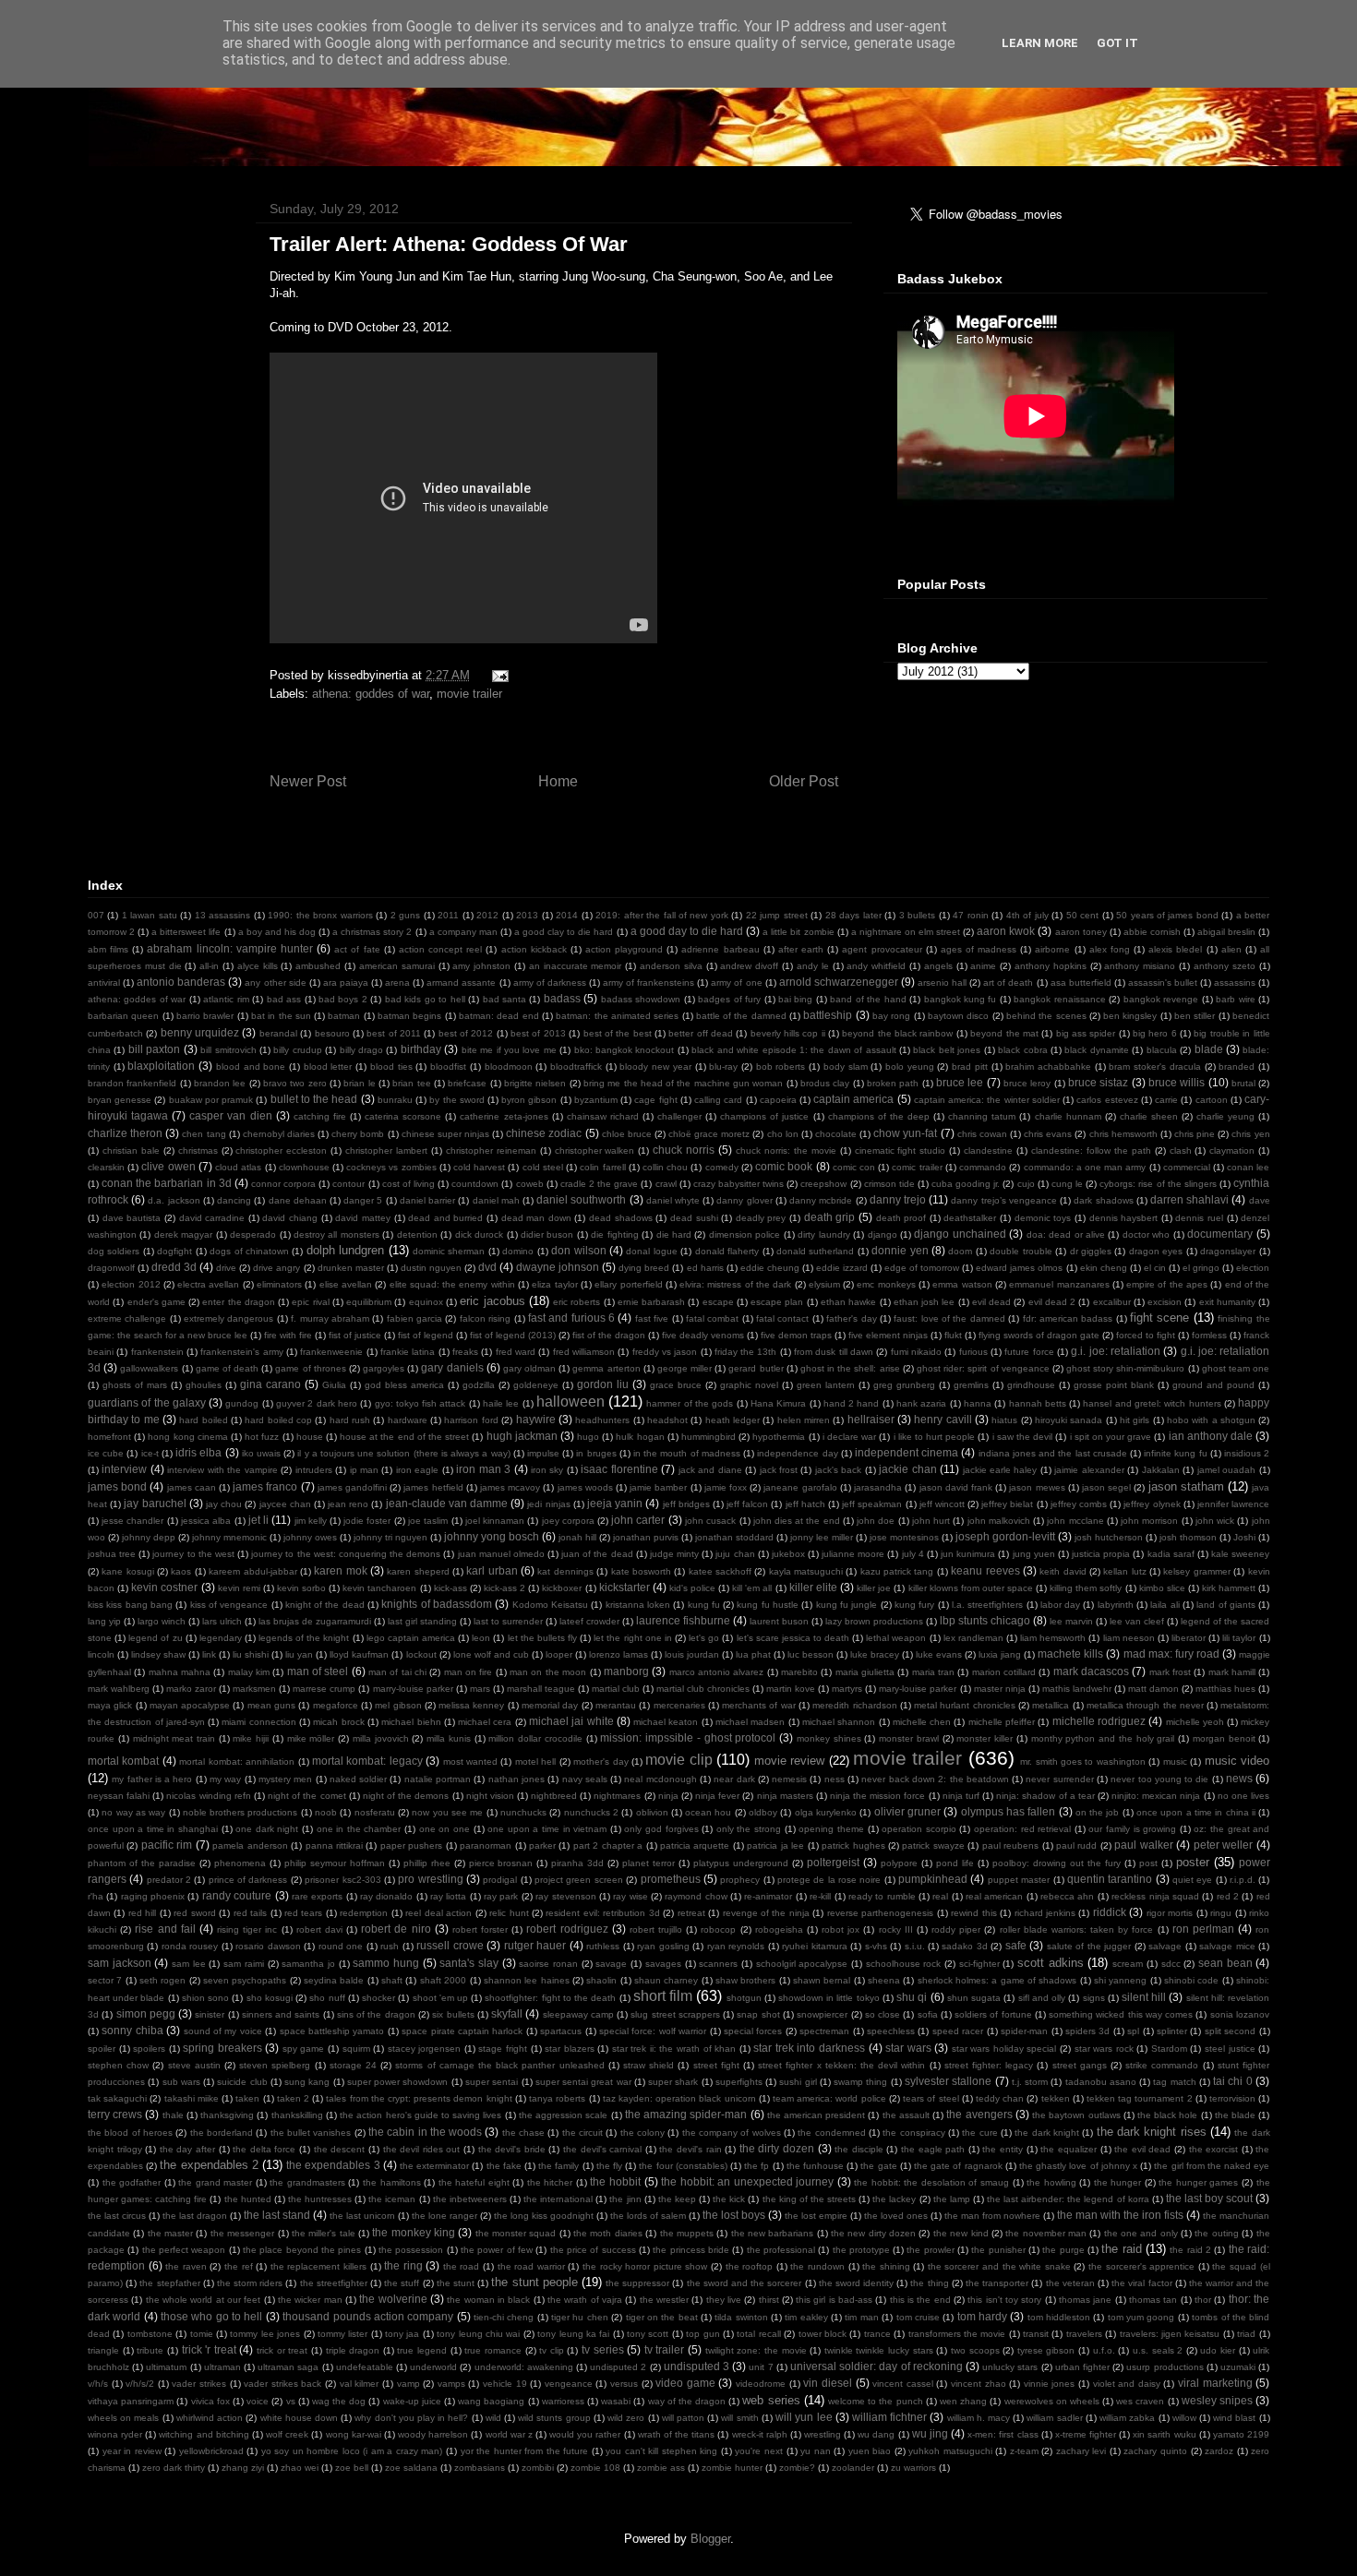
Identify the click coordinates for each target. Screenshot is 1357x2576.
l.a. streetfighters (987, 1605)
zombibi (538, 2468)
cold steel (543, 1167)
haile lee (501, 1403)
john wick (1215, 1521)
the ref (239, 2266)
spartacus (561, 2031)
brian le (359, 1083)
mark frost (1170, 1672)
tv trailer (665, 2349)
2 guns (405, 915)
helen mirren (804, 1420)
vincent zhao (979, 2384)
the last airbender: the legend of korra (1068, 2199)
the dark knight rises (1152, 2132)
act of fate (357, 949)
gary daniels (452, 1367)
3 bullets (917, 915)
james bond (117, 1486)
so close (883, 2014)
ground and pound (1213, 1385)
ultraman (222, 2367)
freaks (465, 1352)
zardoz (1219, 2451)
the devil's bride (512, 2149)
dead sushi (694, 1218)
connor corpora (283, 1184)
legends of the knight (304, 1638)
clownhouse (304, 1167)
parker (542, 1845)
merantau (616, 1705)
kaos (181, 1571)
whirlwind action (210, 2418)
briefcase (467, 1083)
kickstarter (624, 1587)
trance (877, 2334)
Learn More (1040, 43)
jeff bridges (686, 1504)
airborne (1052, 949)
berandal (278, 1033)
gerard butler (756, 1368)
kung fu (704, 1605)
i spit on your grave (1111, 1437)
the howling (1051, 2182)
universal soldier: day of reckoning (877, 2366)
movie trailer (469, 694)
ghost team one (1236, 1368)
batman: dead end (499, 1016)
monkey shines (829, 1738)
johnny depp (149, 1537)
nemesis (789, 1779)
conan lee (1248, 1167)
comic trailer (917, 1167)
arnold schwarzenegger (839, 982)
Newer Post (308, 781)
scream (1128, 1964)
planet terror (648, 1863)
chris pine (1195, 1134)
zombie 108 (595, 2468)
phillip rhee (427, 1863)
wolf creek (287, 2434)
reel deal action (438, 1913)
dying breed (644, 1268)
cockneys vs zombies (391, 1167)
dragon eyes (1156, 1251)
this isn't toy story (1004, 2300)
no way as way (133, 1812)
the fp (757, 2166)
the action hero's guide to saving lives (420, 2115)
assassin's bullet (1163, 982)
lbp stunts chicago (985, 1620)
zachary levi (1081, 2451)
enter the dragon (239, 1302)
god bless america (404, 1385)
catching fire (320, 1116)
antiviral (104, 982)
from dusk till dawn (834, 1352)
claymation (1232, 1150)
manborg (626, 1671)
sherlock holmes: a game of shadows (997, 1980)
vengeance (569, 2384)
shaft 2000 (443, 1980)
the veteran (1070, 2283)
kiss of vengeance (229, 1605)
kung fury (914, 1605)
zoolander (853, 2468)
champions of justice (764, 1116)
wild (493, 2418)
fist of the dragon (609, 1335)
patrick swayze (933, 1845)
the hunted (248, 2199)
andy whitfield (876, 966)
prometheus (671, 1879)
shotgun (744, 1998)
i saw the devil (1023, 1437)
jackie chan (907, 1469)
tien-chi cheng (504, 2317)
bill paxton (154, 1049)
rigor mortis (1170, 1913)
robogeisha (779, 1929)
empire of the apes (1167, 1284)
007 (96, 915)
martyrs (847, 1689)
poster (1193, 1862)
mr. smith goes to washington (1083, 1761)
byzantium (596, 1100)
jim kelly (311, 1521)
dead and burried (445, 1218)
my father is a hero (152, 1779)
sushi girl (798, 2082)
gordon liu (603, 1384)
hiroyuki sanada (1069, 1420)
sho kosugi (270, 1998)
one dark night (267, 1829)
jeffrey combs (1079, 1504)
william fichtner (889, 2417)
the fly (609, 2166)
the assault (906, 2115)
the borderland (222, 2133)
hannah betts (1038, 1403)
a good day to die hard (687, 931)
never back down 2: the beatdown (935, 1779)
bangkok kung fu (961, 999)
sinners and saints (281, 2014)
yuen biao (870, 2451)
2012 (487, 915)
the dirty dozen (777, 2148)
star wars (908, 2048)
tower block (823, 2334)
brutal (1243, 1083)
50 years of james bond (1167, 915)
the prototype (861, 2250)
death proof (901, 1218)
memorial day (550, 1705)
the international (558, 2199)
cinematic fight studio (901, 1150)
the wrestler (664, 2300)
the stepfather (169, 2283)
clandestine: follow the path (1091, 1150)
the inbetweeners (470, 2199)
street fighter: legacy (989, 2065)
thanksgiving (227, 2115)
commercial (1187, 1167)
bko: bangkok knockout (624, 1050)
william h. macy (979, 2418)
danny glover (744, 1200)
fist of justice (355, 1335)
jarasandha (878, 1487)
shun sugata (974, 1998)
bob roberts (781, 1066)
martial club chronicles (703, 1689)
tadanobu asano (1101, 2082)
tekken (1056, 2098)
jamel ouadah (1226, 1470)
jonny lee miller (822, 1537)
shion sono (205, 1998)
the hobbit (615, 2181)
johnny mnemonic (229, 1537)
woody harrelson (433, 2434)
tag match (1174, 2082)
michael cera (485, 1722)
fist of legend (426, 1335)
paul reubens (1010, 1845)
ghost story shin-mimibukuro (1125, 1368)
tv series (603, 2349)
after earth (801, 949)
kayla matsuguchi (806, 1571)
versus (624, 2384)
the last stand (277, 2215)
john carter (638, 1520)
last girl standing (422, 1621)
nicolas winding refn (208, 1796)
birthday (421, 1049)
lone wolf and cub (491, 1654)
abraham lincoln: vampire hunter (229, 948)
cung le (1067, 1184)
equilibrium (369, 1302)
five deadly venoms (703, 1335)
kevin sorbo (301, 1588)
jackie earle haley (1000, 1470)
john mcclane (1075, 1521)
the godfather (132, 2182)
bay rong (891, 1016)
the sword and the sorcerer (745, 2283)
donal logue (651, 1251)
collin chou (665, 1167)
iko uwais (261, 1453)
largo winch (162, 1621)
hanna (978, 1403)
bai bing (795, 999)
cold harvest (479, 1167)
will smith (739, 2418)
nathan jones (516, 1779)
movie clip (678, 1760)
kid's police (692, 1588)
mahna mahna (180, 1672)
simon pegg (146, 2013)
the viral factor (1141, 2283)
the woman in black (488, 2300)
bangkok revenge (1161, 999)
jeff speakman (872, 1504)
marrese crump (324, 1689)
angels (938, 966)
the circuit (582, 2133)
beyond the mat (1004, 1033)
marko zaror (191, 1689)
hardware (408, 1420)
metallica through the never (1145, 1705)
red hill (142, 1913)
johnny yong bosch (492, 1536)
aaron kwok (1006, 931)
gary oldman (529, 1368)
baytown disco (958, 1016)
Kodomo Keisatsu (550, 1605)
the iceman (392, 2199)
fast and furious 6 (571, 1318)
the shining (886, 2266)
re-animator (768, 1896)
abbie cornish (1152, 932)
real (940, 1896)
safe (1016, 1945)
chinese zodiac (544, 1133)
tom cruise (918, 2317)
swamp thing (860, 2082)
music (1175, 1761)
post (1148, 1863)
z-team (1024, 2451)
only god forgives (661, 1829)
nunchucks (523, 1812)
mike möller (311, 1738)
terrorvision (1232, 2098)
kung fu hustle (768, 1605)
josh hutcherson (1109, 1537)
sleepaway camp (578, 2014)
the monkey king (414, 2232)
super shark (673, 2082)
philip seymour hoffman (335, 1863)
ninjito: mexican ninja (1156, 1796)
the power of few (497, 2250)
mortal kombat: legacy (367, 1761)
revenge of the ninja (766, 1913)
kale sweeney (1240, 1554)
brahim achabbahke (1048, 1066)
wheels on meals (123, 2418)
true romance (493, 2350)
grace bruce (676, 1385)
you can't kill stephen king (661, 2451)
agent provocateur (882, 949)
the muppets (687, 2233)
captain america (853, 1099)
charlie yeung (1225, 1116)
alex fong (1110, 949)
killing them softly (1086, 1588)
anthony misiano (1140, 966)
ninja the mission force (877, 1796)
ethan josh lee (925, 1302)
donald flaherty (727, 1251)
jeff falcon (747, 1504)
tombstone (150, 2334)
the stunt (456, 2283)
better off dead (701, 1033)
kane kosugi (127, 1571)
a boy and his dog (277, 932)
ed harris (705, 1268)
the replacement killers (318, 2266)
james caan (192, 1487)
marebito (799, 1672)
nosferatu (375, 1812)
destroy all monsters (336, 1234)
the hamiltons (392, 2182)
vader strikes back (282, 2384)
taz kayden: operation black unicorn (679, 2098)
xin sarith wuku (1164, 2434)
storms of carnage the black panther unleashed (499, 2065)
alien (1231, 949)
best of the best (618, 1033)
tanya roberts (557, 2098)
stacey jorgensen (425, 2049)
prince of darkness (248, 1880)
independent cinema (907, 1452)
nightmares (617, 1796)
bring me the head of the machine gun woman (684, 1083)
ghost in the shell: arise (850, 1368)
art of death (1008, 982)
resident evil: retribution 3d (602, 1913)
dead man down (536, 1218)
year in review (132, 2451)
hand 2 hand (852, 1403)
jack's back (838, 1470)
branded (1237, 1066)
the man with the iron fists (1120, 2215)
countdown (475, 1184)
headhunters (602, 1420)
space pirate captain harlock (462, 2031)
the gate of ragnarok (958, 2166)
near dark (734, 1779)
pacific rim (167, 1845)
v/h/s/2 (140, 2384)
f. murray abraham (330, 1318)
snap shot (758, 2014)
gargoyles (384, 1368)
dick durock (479, 1234)
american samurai (397, 966)
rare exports (317, 1896)
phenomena (240, 1863)
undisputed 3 (697, 2366)
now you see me (447, 1812)
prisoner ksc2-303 (342, 1880)
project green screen (579, 1880)
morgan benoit (1224, 1738)
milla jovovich (381, 1738)
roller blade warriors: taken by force (1077, 1929)
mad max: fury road (1171, 1653)
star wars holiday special (1004, 2049)
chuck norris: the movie (786, 1150)
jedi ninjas (548, 1504)
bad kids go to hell (425, 999)
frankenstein (157, 1352)
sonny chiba (132, 2030)
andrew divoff (749, 966)
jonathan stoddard (734, 1537)
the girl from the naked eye (1212, 2166)
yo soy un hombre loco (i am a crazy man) (352, 2451)
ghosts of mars (135, 1385)
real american (994, 1896)
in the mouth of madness (687, 1453)
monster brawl (909, 1738)
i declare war (849, 1437)
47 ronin (970, 915)
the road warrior (531, 2266)
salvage (1165, 1946)
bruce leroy (1027, 1083)
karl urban (492, 1570)
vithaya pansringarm (131, 2401)
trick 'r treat (209, 2349)
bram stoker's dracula (1154, 1066)
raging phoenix (153, 1896)
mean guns (271, 1705)
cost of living (408, 1184)
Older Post (804, 781)
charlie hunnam (1068, 1116)
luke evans (939, 1654)
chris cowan (982, 1134)
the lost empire (816, 2216)
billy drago (361, 1050)
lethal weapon (896, 1638)
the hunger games (1198, 2182)
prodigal (500, 1880)
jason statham (1186, 1486)
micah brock (338, 1722)
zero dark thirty (174, 2468)
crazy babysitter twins (739, 1184)
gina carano (270, 1384)
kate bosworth (641, 1571)
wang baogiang (491, 2401)
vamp (408, 2384)
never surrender (1059, 1779)
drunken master (351, 1268)
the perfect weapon (184, 2250)
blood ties (391, 1066)
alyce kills (258, 966)
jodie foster (367, 1521)
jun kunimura (968, 1554)
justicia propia (1101, 1554)
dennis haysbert (1124, 1218)
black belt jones (947, 1050)
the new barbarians (773, 2233)
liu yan (299, 1654)
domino (518, 1251)
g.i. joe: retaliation (1116, 1351)
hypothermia (779, 1437)
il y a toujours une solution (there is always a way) (403, 1453)
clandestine (988, 1150)
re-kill (820, 1896)
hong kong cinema (187, 1437)
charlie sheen (1149, 1116)
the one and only (1141, 2233)
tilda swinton (741, 2317)
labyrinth (1116, 1605)
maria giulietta (865, 1672)
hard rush (350, 1420)
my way (225, 1779)
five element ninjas (888, 1335)
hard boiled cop (278, 1420)
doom (960, 1251)
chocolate (836, 1134)
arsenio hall (942, 982)
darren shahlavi (1189, 1199)
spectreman (824, 2031)
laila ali (1165, 1605)
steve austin (194, 2065)
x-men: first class (1003, 2434)
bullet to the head (314, 1099)
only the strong (749, 1829)
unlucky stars (1010, 2367)
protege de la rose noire (829, 1880)
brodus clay (825, 1083)
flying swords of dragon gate (1039, 1335)
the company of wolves (732, 2133)
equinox (426, 1302)
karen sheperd (418, 1571)
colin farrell (602, 1167)
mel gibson (398, 1705)
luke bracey (875, 1654)
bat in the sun (281, 1016)
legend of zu (155, 1638)
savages (663, 1964)
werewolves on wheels (1052, 2401)
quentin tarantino (1110, 1879)
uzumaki (1238, 2367)
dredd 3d (174, 1267)
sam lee (189, 1964)
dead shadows (621, 1218)
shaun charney (666, 1980)
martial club (616, 1689)
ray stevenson (565, 1896)
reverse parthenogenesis (880, 1913)
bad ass (284, 999)
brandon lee (220, 1083)
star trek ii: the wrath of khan (674, 2049)
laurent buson (779, 1621)
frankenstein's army (241, 1352)
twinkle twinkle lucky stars (879, 2350)
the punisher (998, 2250)
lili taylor (1239, 1638)
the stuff (402, 2283)
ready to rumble (882, 1896)
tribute (150, 2350)
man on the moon (548, 1672)
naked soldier (358, 1779)
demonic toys (1043, 1218)
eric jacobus (492, 1301)
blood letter (328, 1066)
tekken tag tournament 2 (1140, 2098)
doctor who (1146, 1234)
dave (1260, 1200)
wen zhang (963, 2401)
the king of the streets (809, 2199)
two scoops (975, 2350)
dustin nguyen (431, 1268)
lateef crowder (589, 1621)
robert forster (480, 1929)
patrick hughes (853, 1845)
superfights (739, 2082)
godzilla (479, 1385)
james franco (265, 1486)
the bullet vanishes (311, 2133)
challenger (679, 1116)
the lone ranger (444, 2216)
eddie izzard (842, 1268)
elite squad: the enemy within (452, 1284)
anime (983, 966)
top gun (703, 2334)
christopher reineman (491, 1150)
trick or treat (282, 2350)
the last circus (117, 2216)
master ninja (1000, 1689)
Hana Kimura (778, 1403)
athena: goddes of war (371, 694)
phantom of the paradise (142, 1863)
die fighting (614, 1234)
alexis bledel (1175, 949)
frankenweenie (331, 1352)
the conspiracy (913, 2133)
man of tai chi (397, 1672)
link (209, 1654)
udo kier (1218, 2350)
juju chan (735, 1554)
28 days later (853, 915)
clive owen (168, 1166)
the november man (1046, 2233)
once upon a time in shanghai (153, 1829)
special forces (753, 2031)
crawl (666, 1184)
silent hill (1144, 1997)
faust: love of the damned (949, 1318)
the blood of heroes (130, 2133)
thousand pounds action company (368, 2316)
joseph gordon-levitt (1005, 1536)
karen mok (340, 1570)
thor (1203, 2300)
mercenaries (679, 1705)
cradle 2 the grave (599, 1184)
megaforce (336, 1705)
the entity (1003, 2149)
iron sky (547, 1470)
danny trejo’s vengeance (1003, 1200)
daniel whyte (673, 1200)
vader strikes (199, 2384)
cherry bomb (358, 1134)
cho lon (783, 1134)
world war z (509, 2434)
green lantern (826, 1385)
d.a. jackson (174, 1200)
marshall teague (541, 1689)
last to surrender (508, 1621)
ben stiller (1195, 1016)
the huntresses (320, 2199)
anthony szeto (1225, 966)
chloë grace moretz (709, 1134)
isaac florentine (619, 1469)
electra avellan (208, 1284)
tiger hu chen (580, 2317)
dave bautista (132, 1218)
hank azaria (921, 1403)
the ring (403, 2265)
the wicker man (310, 2300)
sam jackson (120, 1963)
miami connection (258, 1722)
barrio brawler (205, 1016)
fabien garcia (414, 1318)
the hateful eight (474, 2182)
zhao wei (300, 2468)
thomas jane (1085, 2300)
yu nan (816, 2451)
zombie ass (661, 2468)
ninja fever (717, 1796)
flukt (953, 1335)
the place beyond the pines (302, 2250)
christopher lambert (386, 1150)
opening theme (831, 1829)
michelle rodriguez (1099, 1721)
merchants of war (759, 1705)
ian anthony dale (1211, 1436)
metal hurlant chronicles (965, 1705)
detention (417, 1234)
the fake (504, 2166)
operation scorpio (919, 1829)
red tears (303, 1913)
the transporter (997, 2283)
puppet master (1019, 1880)
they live (724, 2300)
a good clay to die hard (564, 932)
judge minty (674, 1554)
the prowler (930, 2250)
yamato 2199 (1241, 2434)
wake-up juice (412, 2401)
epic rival (310, 1302)
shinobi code (1191, 1980)
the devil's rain (690, 2149)
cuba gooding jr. (966, 1184)
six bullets (453, 2014)
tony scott (648, 2334)
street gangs (1080, 2065)
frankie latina (408, 1352)
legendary (221, 1638)
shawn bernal (822, 1980)
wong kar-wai (354, 2434)
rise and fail (165, 1929)
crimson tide (889, 1184)
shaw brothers (745, 1980)
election (1253, 1268)
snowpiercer (822, 2014)
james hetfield (433, 1487)
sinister (210, 2014)
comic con (854, 1167)
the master (170, 2233)
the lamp (952, 2199)
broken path (893, 1083)
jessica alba (206, 1521)
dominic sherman (449, 1251)
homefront (109, 1437)
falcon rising (485, 1318)
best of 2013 (538, 1033)
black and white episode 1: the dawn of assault (793, 1050)
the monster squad (516, 2233)
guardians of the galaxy (147, 1402)
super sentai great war (583, 2082)
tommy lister (342, 2334)
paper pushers (411, 1845)
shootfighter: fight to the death (550, 1998)
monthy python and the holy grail (1103, 1738)
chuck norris (684, 1150)
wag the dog (339, 2401)
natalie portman (438, 1779)
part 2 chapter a (608, 1845)
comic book (784, 1166)
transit (1036, 2334)
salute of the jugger (1089, 1946)
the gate (878, 2166)
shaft (392, 1980)
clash (1181, 1150)
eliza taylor (554, 1284)
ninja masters (785, 1796)
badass (562, 998)
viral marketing (1215, 2383)
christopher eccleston (281, 1150)
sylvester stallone (948, 2081)
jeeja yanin (615, 1503)
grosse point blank (1114, 1385)
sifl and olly (1042, 1998)
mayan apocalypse (190, 1705)
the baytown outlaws (1076, 2115)
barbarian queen (123, 1016)
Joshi (1244, 1537)
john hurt (931, 1521)
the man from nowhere (992, 2216)
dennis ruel (1199, 1218)
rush (390, 1946)
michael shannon (839, 1722)
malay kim (249, 1672)
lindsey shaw (158, 1654)
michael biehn (411, 1722)
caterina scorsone (403, 1116)
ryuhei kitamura (814, 1946)
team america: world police (829, 2098)
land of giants (1226, 1605)
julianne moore (853, 1554)
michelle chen (922, 1722)
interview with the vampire (222, 1470)
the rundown (817, 2266)
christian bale (131, 1150)
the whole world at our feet (204, 2300)
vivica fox (210, 2401)
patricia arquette (695, 1845)
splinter (1172, 2031)
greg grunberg (904, 1385)
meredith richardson (854, 1705)
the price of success (593, 2250)
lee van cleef (1137, 1621)
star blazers (570, 2049)
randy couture (237, 1895)
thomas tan (1153, 2300)
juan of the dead (597, 1554)
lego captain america (411, 1638)
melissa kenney (471, 1705)
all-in (209, 966)
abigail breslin (1226, 932)
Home (558, 781)
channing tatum (982, 1116)
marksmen (254, 1689)
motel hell (535, 1761)
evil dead (991, 1302)
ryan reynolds (736, 1946)
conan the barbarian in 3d (167, 1183)
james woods (585, 1487)
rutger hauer (535, 1945)
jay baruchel (155, 1503)
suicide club (242, 2082)
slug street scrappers (675, 2014)
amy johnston (481, 966)
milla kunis (449, 1738)
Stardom (1169, 2049)
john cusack (710, 1521)
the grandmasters (307, 2182)
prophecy (740, 1880)
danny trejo (898, 1199)
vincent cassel (903, 2384)
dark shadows (1103, 1200)
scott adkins (1051, 1963)
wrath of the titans (676, 2434)
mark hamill (1232, 1672)
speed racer (958, 2031)
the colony (642, 2133)
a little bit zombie (798, 932)
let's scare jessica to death (793, 1638)
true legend (422, 2350)
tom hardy (982, 2316)
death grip (830, 1217)
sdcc (1171, 1964)
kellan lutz (1124, 1571)
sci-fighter (979, 1964)
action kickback (534, 949)
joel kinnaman (495, 1521)
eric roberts (576, 1302)
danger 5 (363, 1200)
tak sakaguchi (117, 2098)
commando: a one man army (1085, 1167)
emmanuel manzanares (1059, 1284)
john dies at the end (797, 1521)
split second (1230, 2031)
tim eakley (806, 2317)
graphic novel (749, 1385)
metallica (1051, 1705)
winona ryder (115, 2434)
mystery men (285, 1779)
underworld (433, 2367)
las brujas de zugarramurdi (315, 1621)
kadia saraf (1171, 1554)
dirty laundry (823, 1234)
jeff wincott (942, 1504)
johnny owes (310, 1537)
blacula (1162, 1050)
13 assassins (222, 915)
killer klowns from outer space (971, 1588)
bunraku (395, 1100)
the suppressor (637, 2283)
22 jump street (777, 915)
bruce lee (960, 1082)
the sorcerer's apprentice (1141, 2266)
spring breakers (222, 2048)
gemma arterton (606, 1368)
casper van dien (230, 1115)
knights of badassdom (437, 1604)
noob (326, 1812)
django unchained (960, 1234)
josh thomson (1188, 1537)
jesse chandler (132, 1521)
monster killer (985, 1738)
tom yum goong (1141, 2317)
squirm (356, 2049)
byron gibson (529, 1100)
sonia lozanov (1240, 2014)
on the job (1098, 1812)
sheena (884, 1980)
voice (258, 2401)
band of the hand (868, 999)
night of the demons (406, 1796)
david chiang (290, 1218)
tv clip (552, 2350)
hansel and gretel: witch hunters (1152, 1403)
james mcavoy (510, 1487)
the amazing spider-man (686, 2114)
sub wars (181, 2082)
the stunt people (534, 2282)
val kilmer (360, 2384)
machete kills (1070, 1653)
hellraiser (871, 1419)
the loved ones (896, 2216)
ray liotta (448, 1896)
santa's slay (469, 1963)
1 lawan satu (150, 915)
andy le (813, 966)
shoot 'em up (440, 1998)
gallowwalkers (149, 1368)
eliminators (279, 1284)
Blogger (710, 2539)
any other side (275, 982)
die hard (674, 1234)
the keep (677, 2199)
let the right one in (633, 1638)
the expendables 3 (333, 2165)
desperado (253, 1234)
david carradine (212, 1218)
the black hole (1167, 2115)
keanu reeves (985, 1570)
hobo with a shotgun (1211, 1420)
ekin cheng (1104, 1268)
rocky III (896, 1929)
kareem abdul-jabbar (252, 1571)
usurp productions (1165, 2367)
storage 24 (353, 2065)
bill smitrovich (228, 1050)
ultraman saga (288, 2367)
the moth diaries (608, 2233)
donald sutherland (815, 1251)
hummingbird (709, 1437)
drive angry (276, 1268)
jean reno (348, 1504)
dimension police (745, 1234)
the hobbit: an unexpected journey (747, 2181)
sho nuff (327, 1998)
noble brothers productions (240, 1812)
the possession (411, 2250)
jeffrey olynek (1152, 1504)
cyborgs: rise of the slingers (1158, 1184)
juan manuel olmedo (501, 1554)
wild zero (626, 2418)
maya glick (110, 1705)
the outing (1216, 2233)
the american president (816, 2115)
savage (611, 1964)
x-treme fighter (1086, 2434)
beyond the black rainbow (897, 1033)
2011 (448, 915)
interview (124, 1469)
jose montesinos (904, 1537)
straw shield (648, 2065)
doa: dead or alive (1066, 1234)
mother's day (600, 1761)
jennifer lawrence (1233, 1504)
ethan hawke (848, 1302)
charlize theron (125, 1133)
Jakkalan (1161, 1470)
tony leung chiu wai (478, 2334)
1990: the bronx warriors (320, 915)
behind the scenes (1046, 1016)
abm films (108, 949)
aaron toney (1081, 932)
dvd (487, 1267)
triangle (103, 2350)
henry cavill (943, 1419)
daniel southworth (581, 1199)
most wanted (470, 1761)
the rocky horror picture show (645, 2266)
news (1239, 1778)
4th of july (1027, 915)
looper (559, 1654)
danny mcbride (821, 1200)
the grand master (215, 2182)
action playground (624, 949)
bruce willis (1177, 1082)
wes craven (1140, 2401)
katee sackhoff (720, 1571)
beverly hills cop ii (788, 1033)
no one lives (1243, 1796)
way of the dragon (687, 2401)
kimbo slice (1162, 1588)
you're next (759, 2451)
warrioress (563, 2401)
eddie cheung (770, 1268)
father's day (851, 1318)
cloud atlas (238, 1167)
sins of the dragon (376, 2014)
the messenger (242, 2233)
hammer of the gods (690, 1403)
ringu (1221, 1913)
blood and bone (251, 1066)
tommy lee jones (265, 2334)
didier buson (547, 1234)
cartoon (1212, 1100)
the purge (1063, 2250)
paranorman (486, 1845)
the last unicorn (362, 2216)
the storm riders (250, 2283)
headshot (667, 1420)
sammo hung (386, 1963)
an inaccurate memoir (576, 966)
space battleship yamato (332, 2031)
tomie (202, 2334)
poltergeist (833, 1862)
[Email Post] (499, 675)
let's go (704, 1638)
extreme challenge (127, 1318)
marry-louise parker (413, 1689)
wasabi (616, 2401)
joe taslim (428, 1521)
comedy (722, 1167)
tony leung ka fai (573, 2334)
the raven (186, 2266)
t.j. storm (1030, 2082)
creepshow (823, 1184)
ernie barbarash (651, 1302)
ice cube (106, 1453)
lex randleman (973, 1638)
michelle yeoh (1195, 1722)
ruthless (603, 1946)
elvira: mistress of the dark (735, 1284)
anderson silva (671, 966)
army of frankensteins (648, 982)
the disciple (859, 2149)
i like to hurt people (935, 1437)
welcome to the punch (876, 2401)
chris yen (1250, 1134)
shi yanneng (1120, 1980)
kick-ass (450, 1588)
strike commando (1162, 2065)
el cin (1155, 1268)
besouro (332, 1033)
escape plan (777, 1302)
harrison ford (471, 1420)
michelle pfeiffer (1002, 1722)
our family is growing (1132, 1829)
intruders (314, 1470)
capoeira (778, 1100)
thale (173, 2115)
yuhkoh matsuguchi (950, 2451)
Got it (1117, 43)
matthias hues (1225, 1689)
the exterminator (434, 2166)
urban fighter (1082, 2367)
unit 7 (761, 2367)
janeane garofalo (800, 1487)
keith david (1063, 1571)
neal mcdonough (660, 1779)
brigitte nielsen (535, 1083)
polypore (899, 1863)
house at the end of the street (404, 1437)
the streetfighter (334, 2283)
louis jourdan (692, 1654)
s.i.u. (915, 1946)
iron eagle (417, 1470)
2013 (527, 915)
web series (771, 2400)
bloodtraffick (576, 1066)
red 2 (1228, 1896)
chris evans (1048, 1134)
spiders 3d (1087, 2031)
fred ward (516, 1352)
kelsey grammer (1196, 1571)
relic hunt (509, 1913)
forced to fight (1146, 1335)
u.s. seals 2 (1158, 2350)
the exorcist (1214, 2149)
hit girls (1135, 1420)
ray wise (630, 1896)
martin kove (791, 1689)
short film (663, 1996)
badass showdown (641, 999)
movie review (789, 1761)
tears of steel (931, 2098)
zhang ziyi (243, 2468)
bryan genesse (120, 1100)
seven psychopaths (245, 1980)
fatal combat (712, 1318)
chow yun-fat (905, 1133)
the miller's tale (324, 2233)
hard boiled (203, 1420)
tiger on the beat (662, 2317)
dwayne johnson (558, 1267)
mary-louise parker (918, 1689)
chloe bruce (627, 1134)
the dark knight (1047, 2133)
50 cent (1082, 915)
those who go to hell (211, 2316)
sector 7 (105, 1980)
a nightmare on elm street (906, 932)
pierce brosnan (501, 1863)
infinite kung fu (1175, 1453)
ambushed (318, 966)
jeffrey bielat (1007, 1504)
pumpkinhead (933, 1879)
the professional (781, 2250)
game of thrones (310, 1368)
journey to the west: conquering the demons (346, 1554)
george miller (685, 1368)
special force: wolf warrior (653, 2031)
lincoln (101, 1654)
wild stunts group (554, 2418)
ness (835, 1779)
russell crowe (450, 1945)
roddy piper (956, 1929)
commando (983, 1167)
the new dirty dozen (873, 2233)
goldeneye (536, 1385)
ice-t (150, 1453)
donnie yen (900, 1250)
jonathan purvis (646, 1537)
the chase (523, 2133)
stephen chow (118, 2065)
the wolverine (393, 2299)
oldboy (763, 1812)
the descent (340, 2149)
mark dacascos (1091, 1671)
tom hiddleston (1059, 2317)
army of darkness (550, 982)
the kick (729, 2199)
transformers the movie (957, 2334)
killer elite (813, 1587)
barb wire (1235, 999)
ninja (668, 1796)
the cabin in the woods (425, 2132)
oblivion (652, 1812)
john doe (876, 1521)
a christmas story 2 (372, 932)
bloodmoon (509, 1066)
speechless (891, 2031)
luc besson (811, 1654)
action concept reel (440, 949)
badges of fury (729, 999)
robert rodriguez (567, 1929)
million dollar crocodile (535, 1738)
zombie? (797, 2468)
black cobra (1022, 1050)
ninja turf (961, 1796)
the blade (1235, 2115)
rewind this (973, 1913)
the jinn (625, 2199)
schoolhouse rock (904, 1964)
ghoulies (204, 1385)
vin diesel (828, 2383)
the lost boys (734, 2215)
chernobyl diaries (279, 1134)
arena (397, 982)
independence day (797, 1453)
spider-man (1024, 2031)
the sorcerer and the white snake (999, 2266)
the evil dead (1142, 2149)
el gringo (1201, 1268)
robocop (718, 1929)
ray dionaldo (386, 1896)
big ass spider (1086, 1033)
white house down (299, 2418)
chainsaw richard (603, 1116)
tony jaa (402, 2334)
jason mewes (1037, 1487)
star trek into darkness (809, 2048)
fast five (652, 1318)
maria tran (933, 1672)
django (883, 1234)
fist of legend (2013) (513, 1335)
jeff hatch (805, 1504)
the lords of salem (648, 2216)
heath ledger (733, 1420)
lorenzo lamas (618, 1654)
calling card (718, 1100)
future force (1029, 1352)
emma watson (962, 1284)
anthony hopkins (1051, 966)
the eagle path (933, 2149)
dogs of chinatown (249, 1251)
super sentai (492, 2082)
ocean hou (708, 1812)
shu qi (912, 1997)
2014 (567, 915)
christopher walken (595, 1150)
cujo (1026, 1184)
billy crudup (297, 1050)
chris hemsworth (1123, 1134)
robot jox (841, 1929)
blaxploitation (161, 1066)
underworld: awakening (524, 2367)
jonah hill (577, 1537)
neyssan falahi (119, 1796)
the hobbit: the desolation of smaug (931, 2182)
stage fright (503, 2049)
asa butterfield (1081, 982)
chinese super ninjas (445, 1134)
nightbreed (554, 1796)
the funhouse (815, 2166)
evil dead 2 (1052, 1302)
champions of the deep (879, 1116)
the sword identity (856, 2283)
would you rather (585, 2434)
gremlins (971, 1385)
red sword (194, 1913)
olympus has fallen (1009, 1811)
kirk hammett (1229, 1588)
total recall (758, 2334)
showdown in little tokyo (829, 1998)
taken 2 (293, 2098)
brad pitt (970, 1066)
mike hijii (251, 1738)
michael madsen (750, 1722)
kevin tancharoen (379, 1588)
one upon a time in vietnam (547, 1829)
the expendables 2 (209, 2165)
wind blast (1234, 2418)
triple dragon (353, 2350)
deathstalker (970, 1218)
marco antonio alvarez (717, 1672)
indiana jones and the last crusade (1053, 1453)
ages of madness (979, 949)
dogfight (174, 1251)
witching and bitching (204, 2434)
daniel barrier (427, 1200)
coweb (530, 1184)
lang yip (104, 1621)
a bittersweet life (186, 932)
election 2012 (131, 1284)
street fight (716, 2065)
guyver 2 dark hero (317, 1403)
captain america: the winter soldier (987, 1100)
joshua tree (112, 1554)
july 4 (913, 1554)
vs (291, 2401)
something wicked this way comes (1121, 2014)
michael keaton (666, 1722)
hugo (588, 1437)
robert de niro (396, 1929)
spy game (304, 2049)
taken (247, 2098)
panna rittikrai (334, 1845)
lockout (421, 1654)
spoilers (149, 2049)
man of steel (318, 1671)
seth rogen (162, 1980)
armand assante (461, 982)
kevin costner (164, 1587)
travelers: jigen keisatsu (1170, 2334)
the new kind (961, 2233)
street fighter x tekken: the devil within (841, 2065)
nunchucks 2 (591, 1812)
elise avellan (346, 1284)
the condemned (831, 2133)
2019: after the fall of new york (662, 915)
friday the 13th (746, 1352)
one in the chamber (359, 1829)
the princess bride (691, 2250)
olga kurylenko (826, 1812)
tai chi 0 (1233, 2081)
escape (718, 1302)
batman (344, 1016)
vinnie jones (1050, 2384)
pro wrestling (430, 1879)
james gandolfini (352, 1487)
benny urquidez (200, 1032)
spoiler (102, 2049)
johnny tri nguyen (390, 1537)
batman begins (409, 1016)
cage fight (655, 1100)
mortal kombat (123, 1761)
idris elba (198, 1452)
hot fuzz (262, 1437)
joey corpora (568, 1521)
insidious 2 (1247, 1453)
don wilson (578, 1250)
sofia (928, 2014)
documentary (1220, 1234)
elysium (824, 1284)
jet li (258, 1520)
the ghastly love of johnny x (1078, 2166)
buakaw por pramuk (211, 1100)
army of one (736, 982)
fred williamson (584, 1352)
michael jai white (571, 1721)
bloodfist (448, 1066)
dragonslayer (1228, 1251)
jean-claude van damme (447, 1503)
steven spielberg (275, 2065)
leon (481, 1638)
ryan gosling (663, 1946)
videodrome (761, 2384)
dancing (234, 1200)
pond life (955, 1863)
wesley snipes (1217, 2400)
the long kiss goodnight (544, 2216)
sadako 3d (964, 1946)
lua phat (753, 1654)
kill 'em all (752, 1588)
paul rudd (1076, 1845)
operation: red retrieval (1022, 1829)
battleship (828, 1015)
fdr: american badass (1068, 1318)
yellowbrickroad (211, 2451)
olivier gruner (907, 1811)
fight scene (1159, 1318)
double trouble (1021, 1251)
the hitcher (550, 2182)
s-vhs (876, 1946)
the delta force (264, 2149)
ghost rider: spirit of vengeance (983, 1368)
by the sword (456, 1100)
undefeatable (365, 2367)
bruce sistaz (1098, 1082)
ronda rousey (190, 1946)
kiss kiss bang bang (130, 1605)
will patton (683, 2418)
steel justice (1230, 2049)
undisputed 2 (618, 2367)
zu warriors (913, 2468)
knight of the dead (325, 1605)
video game (685, 2383)
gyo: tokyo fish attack (420, 1403)
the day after (187, 2149)
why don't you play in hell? (411, 2418)
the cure (979, 2133)
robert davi (319, 1929)
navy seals (585, 1779)
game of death (227, 1368)
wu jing (930, 2433)
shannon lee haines (527, 1980)
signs (1094, 1998)
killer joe (874, 1588)
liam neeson (1129, 1638)
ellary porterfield (628, 1284)
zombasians (480, 2468)
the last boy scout (1209, 2198)
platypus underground (741, 1863)
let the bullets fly (542, 1638)
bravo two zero (295, 1083)
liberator (1189, 1638)
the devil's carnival (602, 2149)
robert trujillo (656, 1929)
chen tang (204, 1134)
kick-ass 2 (504, 1588)
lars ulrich (222, 1621)
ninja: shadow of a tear (1045, 1796)
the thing (929, 2283)
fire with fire (288, 1335)
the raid (1121, 2249)
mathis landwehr (1077, 1689)
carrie (1166, 1100)
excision (1165, 1302)
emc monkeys (886, 1284)
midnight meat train (174, 1738)
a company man (463, 932)
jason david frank (956, 1487)
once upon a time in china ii (1196, 1812)
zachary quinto (1155, 2451)
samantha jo (308, 1964)
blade (1209, 1049)
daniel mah (496, 1200)
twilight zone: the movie (756, 2350)
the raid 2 (1190, 2250)
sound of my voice (223, 2031)
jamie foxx (726, 1487)
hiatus (1004, 1420)
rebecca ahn (1067, 1896)
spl (1133, 2031)
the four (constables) (683, 2166)
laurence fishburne (683, 1620)
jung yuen (1034, 1554)
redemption (364, 1913)
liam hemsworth (1053, 1638)
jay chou (224, 1504)
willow (1184, 2418)
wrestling (823, 2434)
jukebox (788, 1554)
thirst (769, 2300)
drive (226, 1268)
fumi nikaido (916, 1352)
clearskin (106, 1167)
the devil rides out (422, 2149)
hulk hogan (640, 1437)
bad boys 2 (343, 999)
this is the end (920, 2300)
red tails (250, 1913)
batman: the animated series (617, 1016)
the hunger (1118, 2182)
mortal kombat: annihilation (237, 1761)
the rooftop (750, 2266)
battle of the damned (741, 1016)
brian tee (411, 1083)
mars (480, 1689)
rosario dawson (268, 1946)
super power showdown (398, 2082)
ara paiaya (346, 982)
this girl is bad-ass (834, 2300)
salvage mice (1227, 1946)
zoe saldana (411, 2468)
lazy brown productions (874, 1621)
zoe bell (352, 2468)
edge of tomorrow (922, 1268)
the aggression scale (563, 2115)
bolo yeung (910, 1066)
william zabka (1127, 2418)
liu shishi (251, 1654)
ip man (364, 1470)
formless (1209, 1335)
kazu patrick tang (897, 1571)
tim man (861, 2317)
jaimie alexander (1089, 1470)
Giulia (334, 1385)
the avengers (979, 2114)
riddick (1110, 1912)
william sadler (1054, 2418)
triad (1246, 2334)
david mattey (363, 1218)
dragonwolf (111, 1268)
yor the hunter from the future (525, 2451)
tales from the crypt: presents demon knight (419, 2098)
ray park (501, 1896)
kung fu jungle (847, 1605)
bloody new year (655, 1066)
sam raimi (244, 1964)
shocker (378, 1998)
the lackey (894, 2199)
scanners (718, 1964)
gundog (242, 1403)
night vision (490, 1796)
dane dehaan (298, 1200)
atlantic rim (226, 999)
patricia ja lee (775, 1845)
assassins (1235, 982)
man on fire (468, 1672)
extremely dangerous (228, 1318)
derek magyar (183, 1234)
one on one (444, 1829)
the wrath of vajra (585, 2300)
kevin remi (239, 1588)
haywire (536, 1419)
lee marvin (1071, 1621)
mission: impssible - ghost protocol (688, 1737)
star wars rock (1104, 2049)
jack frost (779, 1470)
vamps (451, 2384)
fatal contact (782, 1318)
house (310, 1437)
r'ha (96, 1896)
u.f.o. (1104, 2350)
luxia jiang (1000, 1654)
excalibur (1112, 1302)
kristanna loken (638, 1605)
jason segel (1106, 1487)
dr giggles (1091, 1251)
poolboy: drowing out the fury (1057, 1863)
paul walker (1143, 1845)
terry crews (115, 2114)
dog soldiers (114, 1251)
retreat (691, 1913)
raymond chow (696, 1896)
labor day (1060, 1605)
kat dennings (565, 1571)
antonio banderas (181, 982)
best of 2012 (466, 1033)
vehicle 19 (505, 2384)
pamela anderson (250, 1845)
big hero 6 (1155, 1033)
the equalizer (1069, 2149)
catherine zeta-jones (504, 1116)
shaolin (601, 1980)
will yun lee (804, 2417)
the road (462, 2266)
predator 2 (169, 1880)
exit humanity (1227, 1302)
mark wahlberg (119, 1689)
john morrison (1149, 1521)
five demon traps (796, 1335)
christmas (198, 1150)
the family (558, 2166)
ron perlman (1203, 1929)
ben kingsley (1130, 1016)
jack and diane (710, 1470)
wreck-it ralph (760, 2434)
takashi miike (192, 2098)
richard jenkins (1045, 1913)
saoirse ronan (548, 1964)
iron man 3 (483, 1469)
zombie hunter (732, 2468)
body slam (846, 1066)
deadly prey (761, 1218)
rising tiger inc (247, 1929)
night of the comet (306, 1796)
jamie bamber (658, 1487)
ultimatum (166, 2367)
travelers (1084, 2334)
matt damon (1153, 1689)
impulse (543, 1453)
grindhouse (1031, 1385)
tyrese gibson (1046, 2350)
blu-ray (723, 1066)
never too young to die (1159, 1779)
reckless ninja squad (1155, 1896)
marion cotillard (1004, 1672)
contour (348, 1184)
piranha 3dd (577, 1863)
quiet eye (1192, 1880)
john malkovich (999, 1521)
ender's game (156, 1302)
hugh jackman (522, 1436)
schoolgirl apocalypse (802, 1964)
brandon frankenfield (132, 1083)
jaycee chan (285, 1504)
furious (973, 1352)
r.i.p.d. (1243, 1880)
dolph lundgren (345, 1250)
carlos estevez (1107, 1100)
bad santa (504, 999)
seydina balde (334, 1980)
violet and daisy (1127, 2384)
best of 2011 (394, 1033)
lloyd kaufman (359, 1654)
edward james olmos (1019, 1268)
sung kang (307, 2082)
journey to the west (193, 1554)
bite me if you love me (509, 1050)
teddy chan (1000, 2098)
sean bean (1225, 1963)
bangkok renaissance (1059, 999)
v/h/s (98, 2384)
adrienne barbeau (720, 949)
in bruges (596, 1453)
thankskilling (297, 2115)
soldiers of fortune (993, 2014)
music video (1237, 1761)
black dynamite (1096, 1050)
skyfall (507, 2013)
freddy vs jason (665, 1352)
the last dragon (195, 2216)
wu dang (876, 2434)
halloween (570, 1402)
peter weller (1223, 1845)
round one (341, 1946)
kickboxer (562, 1588)
